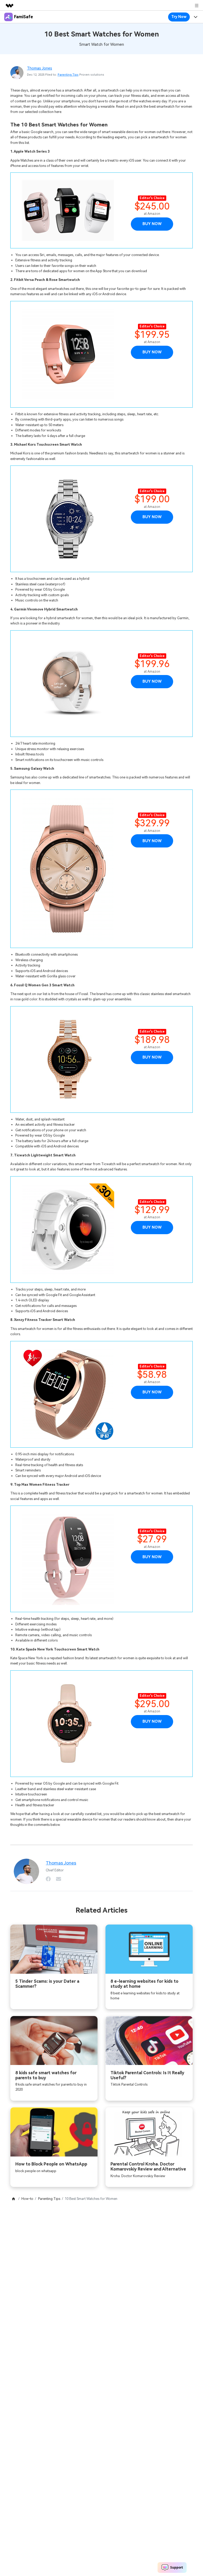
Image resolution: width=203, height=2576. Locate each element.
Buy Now (152, 224)
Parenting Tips (68, 75)
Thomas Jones (40, 68)
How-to (27, 2199)
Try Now (179, 17)
